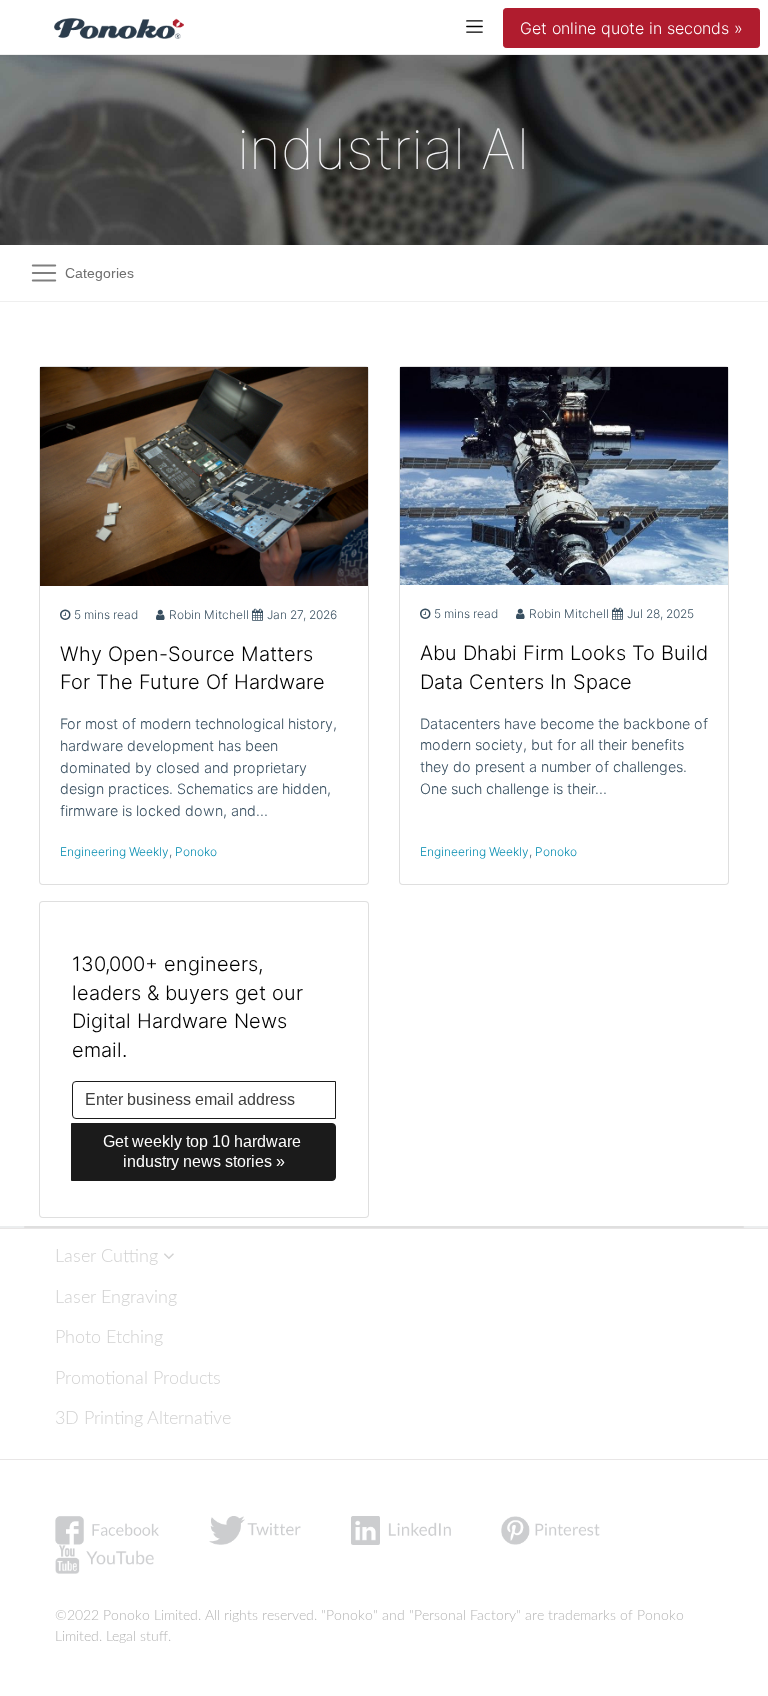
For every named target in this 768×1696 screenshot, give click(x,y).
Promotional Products (138, 1378)
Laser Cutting (109, 1256)
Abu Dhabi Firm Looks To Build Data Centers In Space (564, 667)
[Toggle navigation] (474, 25)
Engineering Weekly (114, 851)
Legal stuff (137, 1637)
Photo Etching (109, 1337)
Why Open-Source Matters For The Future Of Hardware (192, 668)
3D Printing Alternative (143, 1418)
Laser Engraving (116, 1297)
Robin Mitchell (209, 614)
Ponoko (196, 851)
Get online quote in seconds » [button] (631, 28)
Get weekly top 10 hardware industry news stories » (204, 1151)
